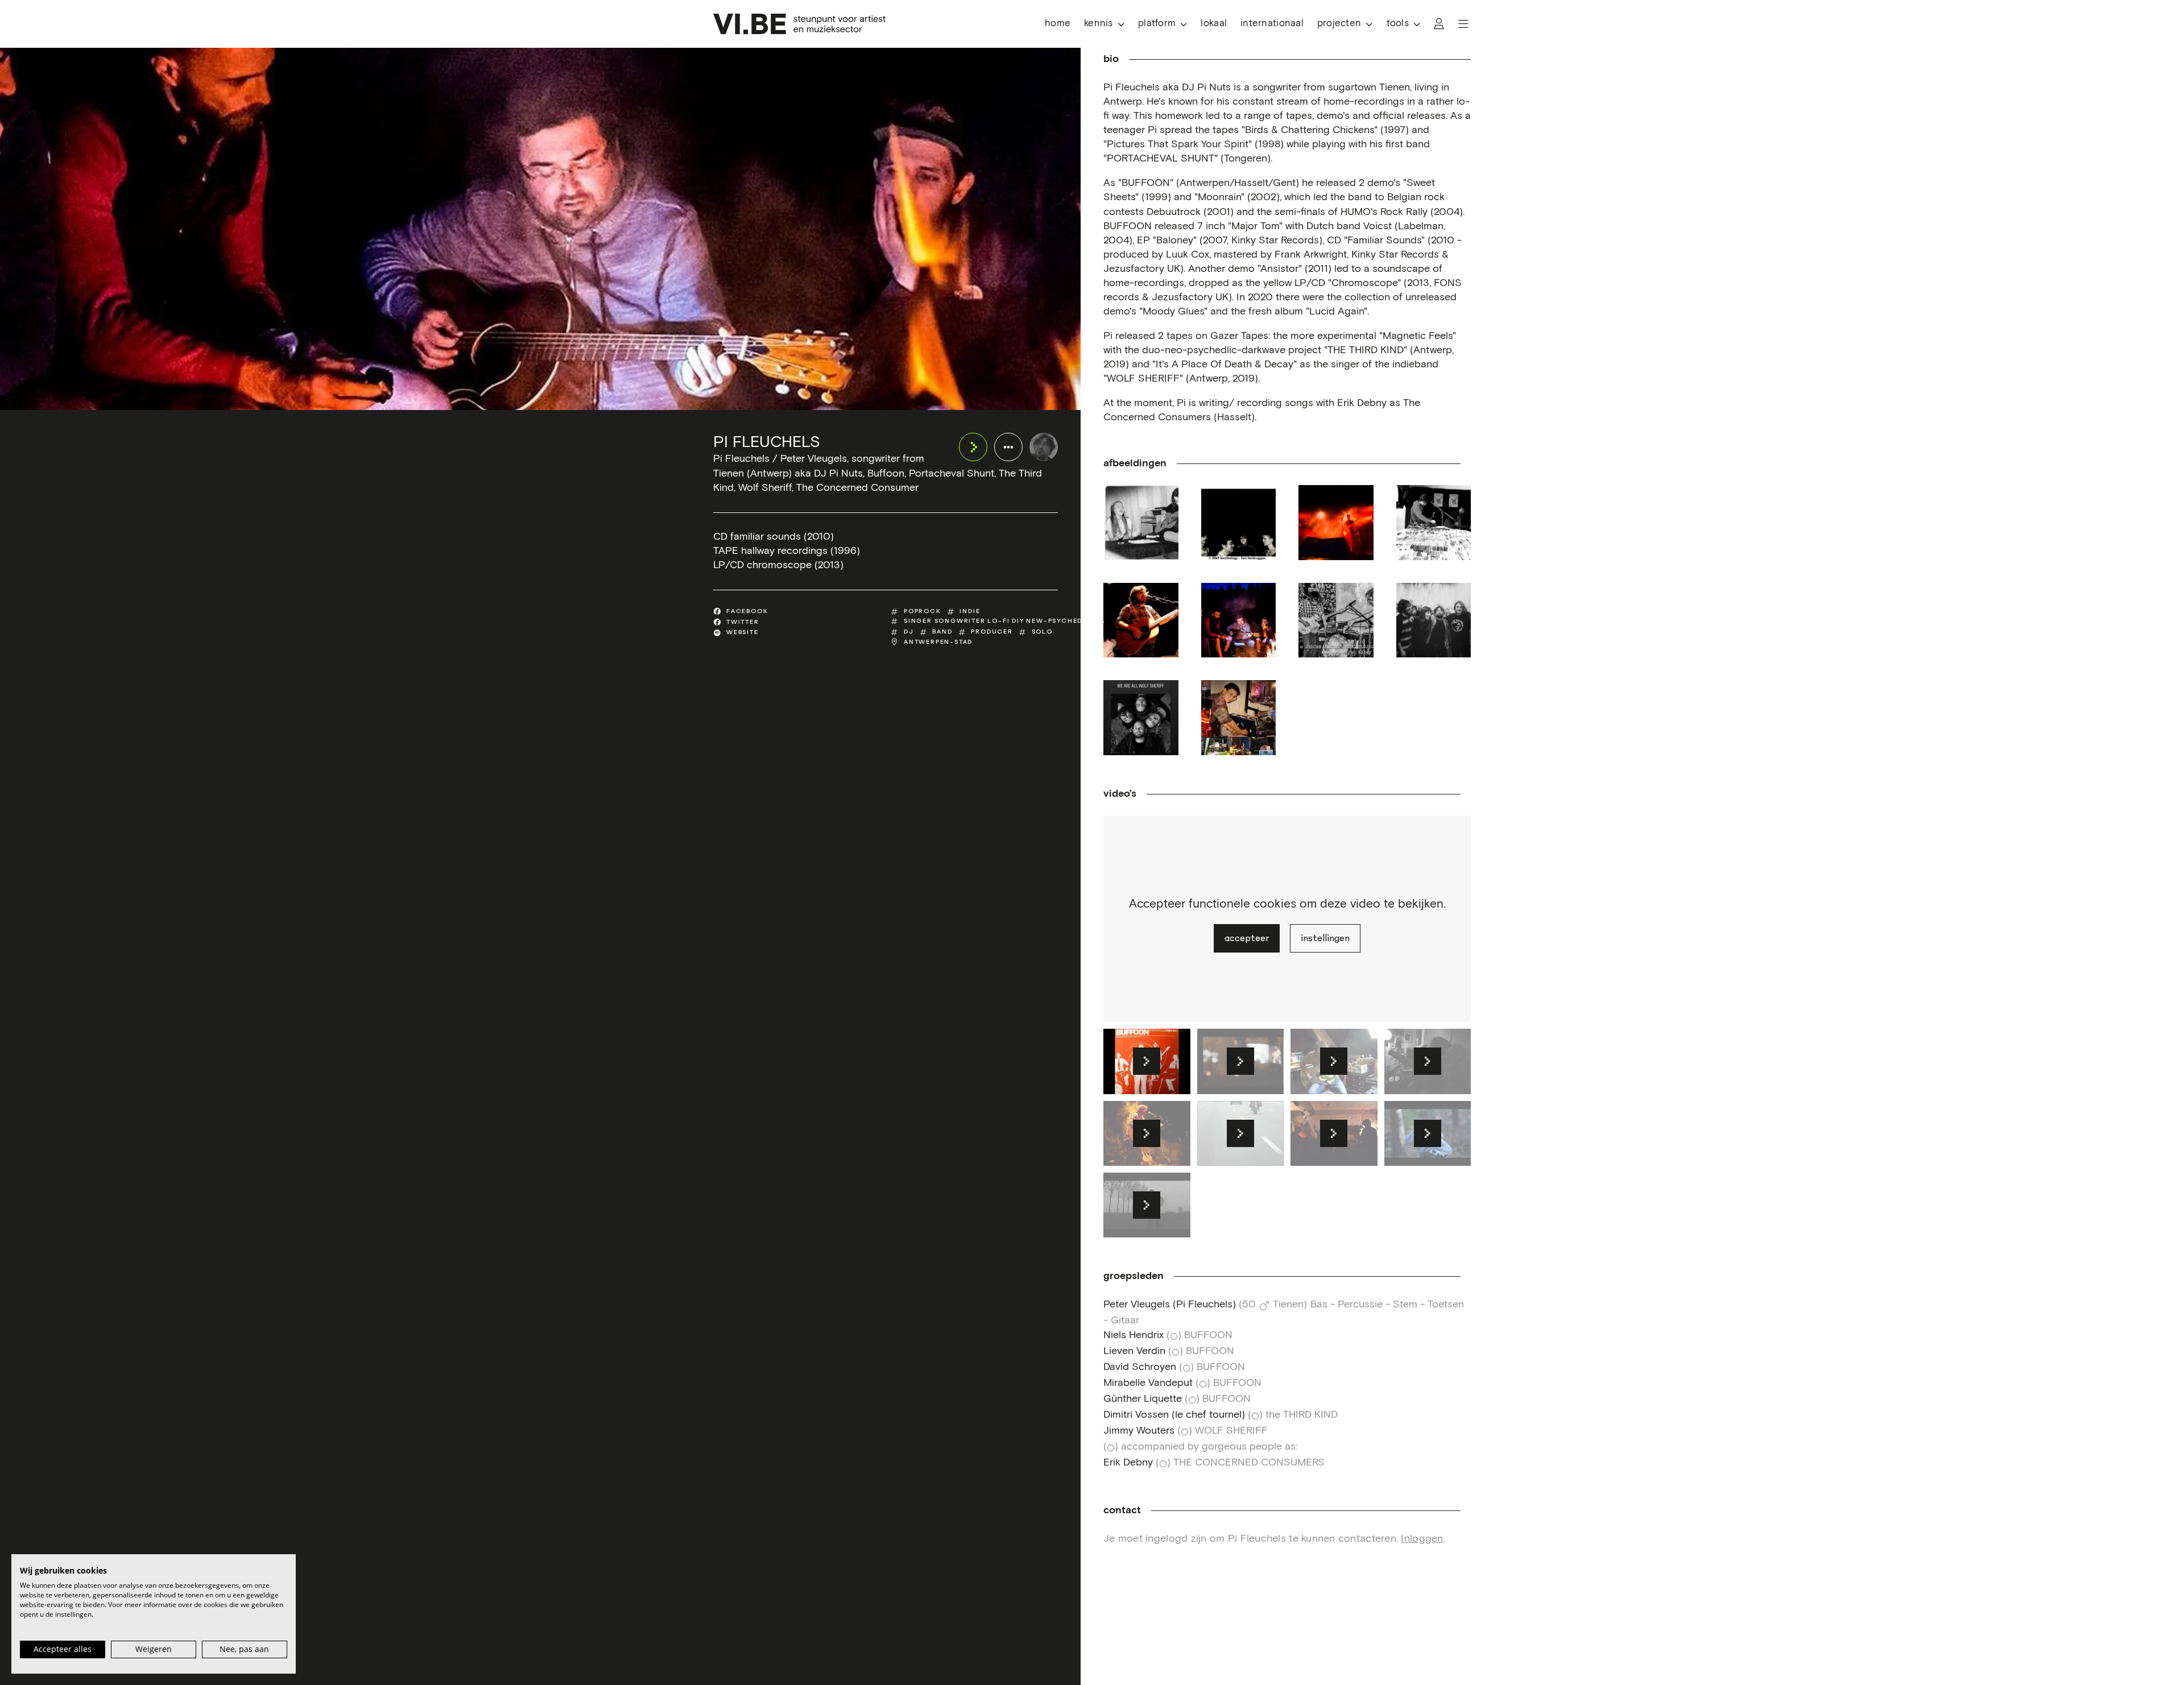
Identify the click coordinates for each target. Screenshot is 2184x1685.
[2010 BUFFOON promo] (1239, 523)
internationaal (1272, 24)
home (1058, 24)
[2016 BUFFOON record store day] (1434, 523)
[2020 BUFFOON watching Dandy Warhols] (1434, 620)
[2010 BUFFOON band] (1336, 523)
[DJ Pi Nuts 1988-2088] (1239, 718)
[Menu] (1463, 24)
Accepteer (1247, 938)
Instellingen (1325, 938)
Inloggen (1422, 1539)
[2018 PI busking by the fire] (1239, 620)
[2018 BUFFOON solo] (1141, 620)
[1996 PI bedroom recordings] (1141, 523)
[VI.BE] (799, 24)
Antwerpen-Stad (938, 642)
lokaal (1214, 24)
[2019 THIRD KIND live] (1336, 620)
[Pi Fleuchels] (1044, 447)
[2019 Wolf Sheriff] (1141, 718)
